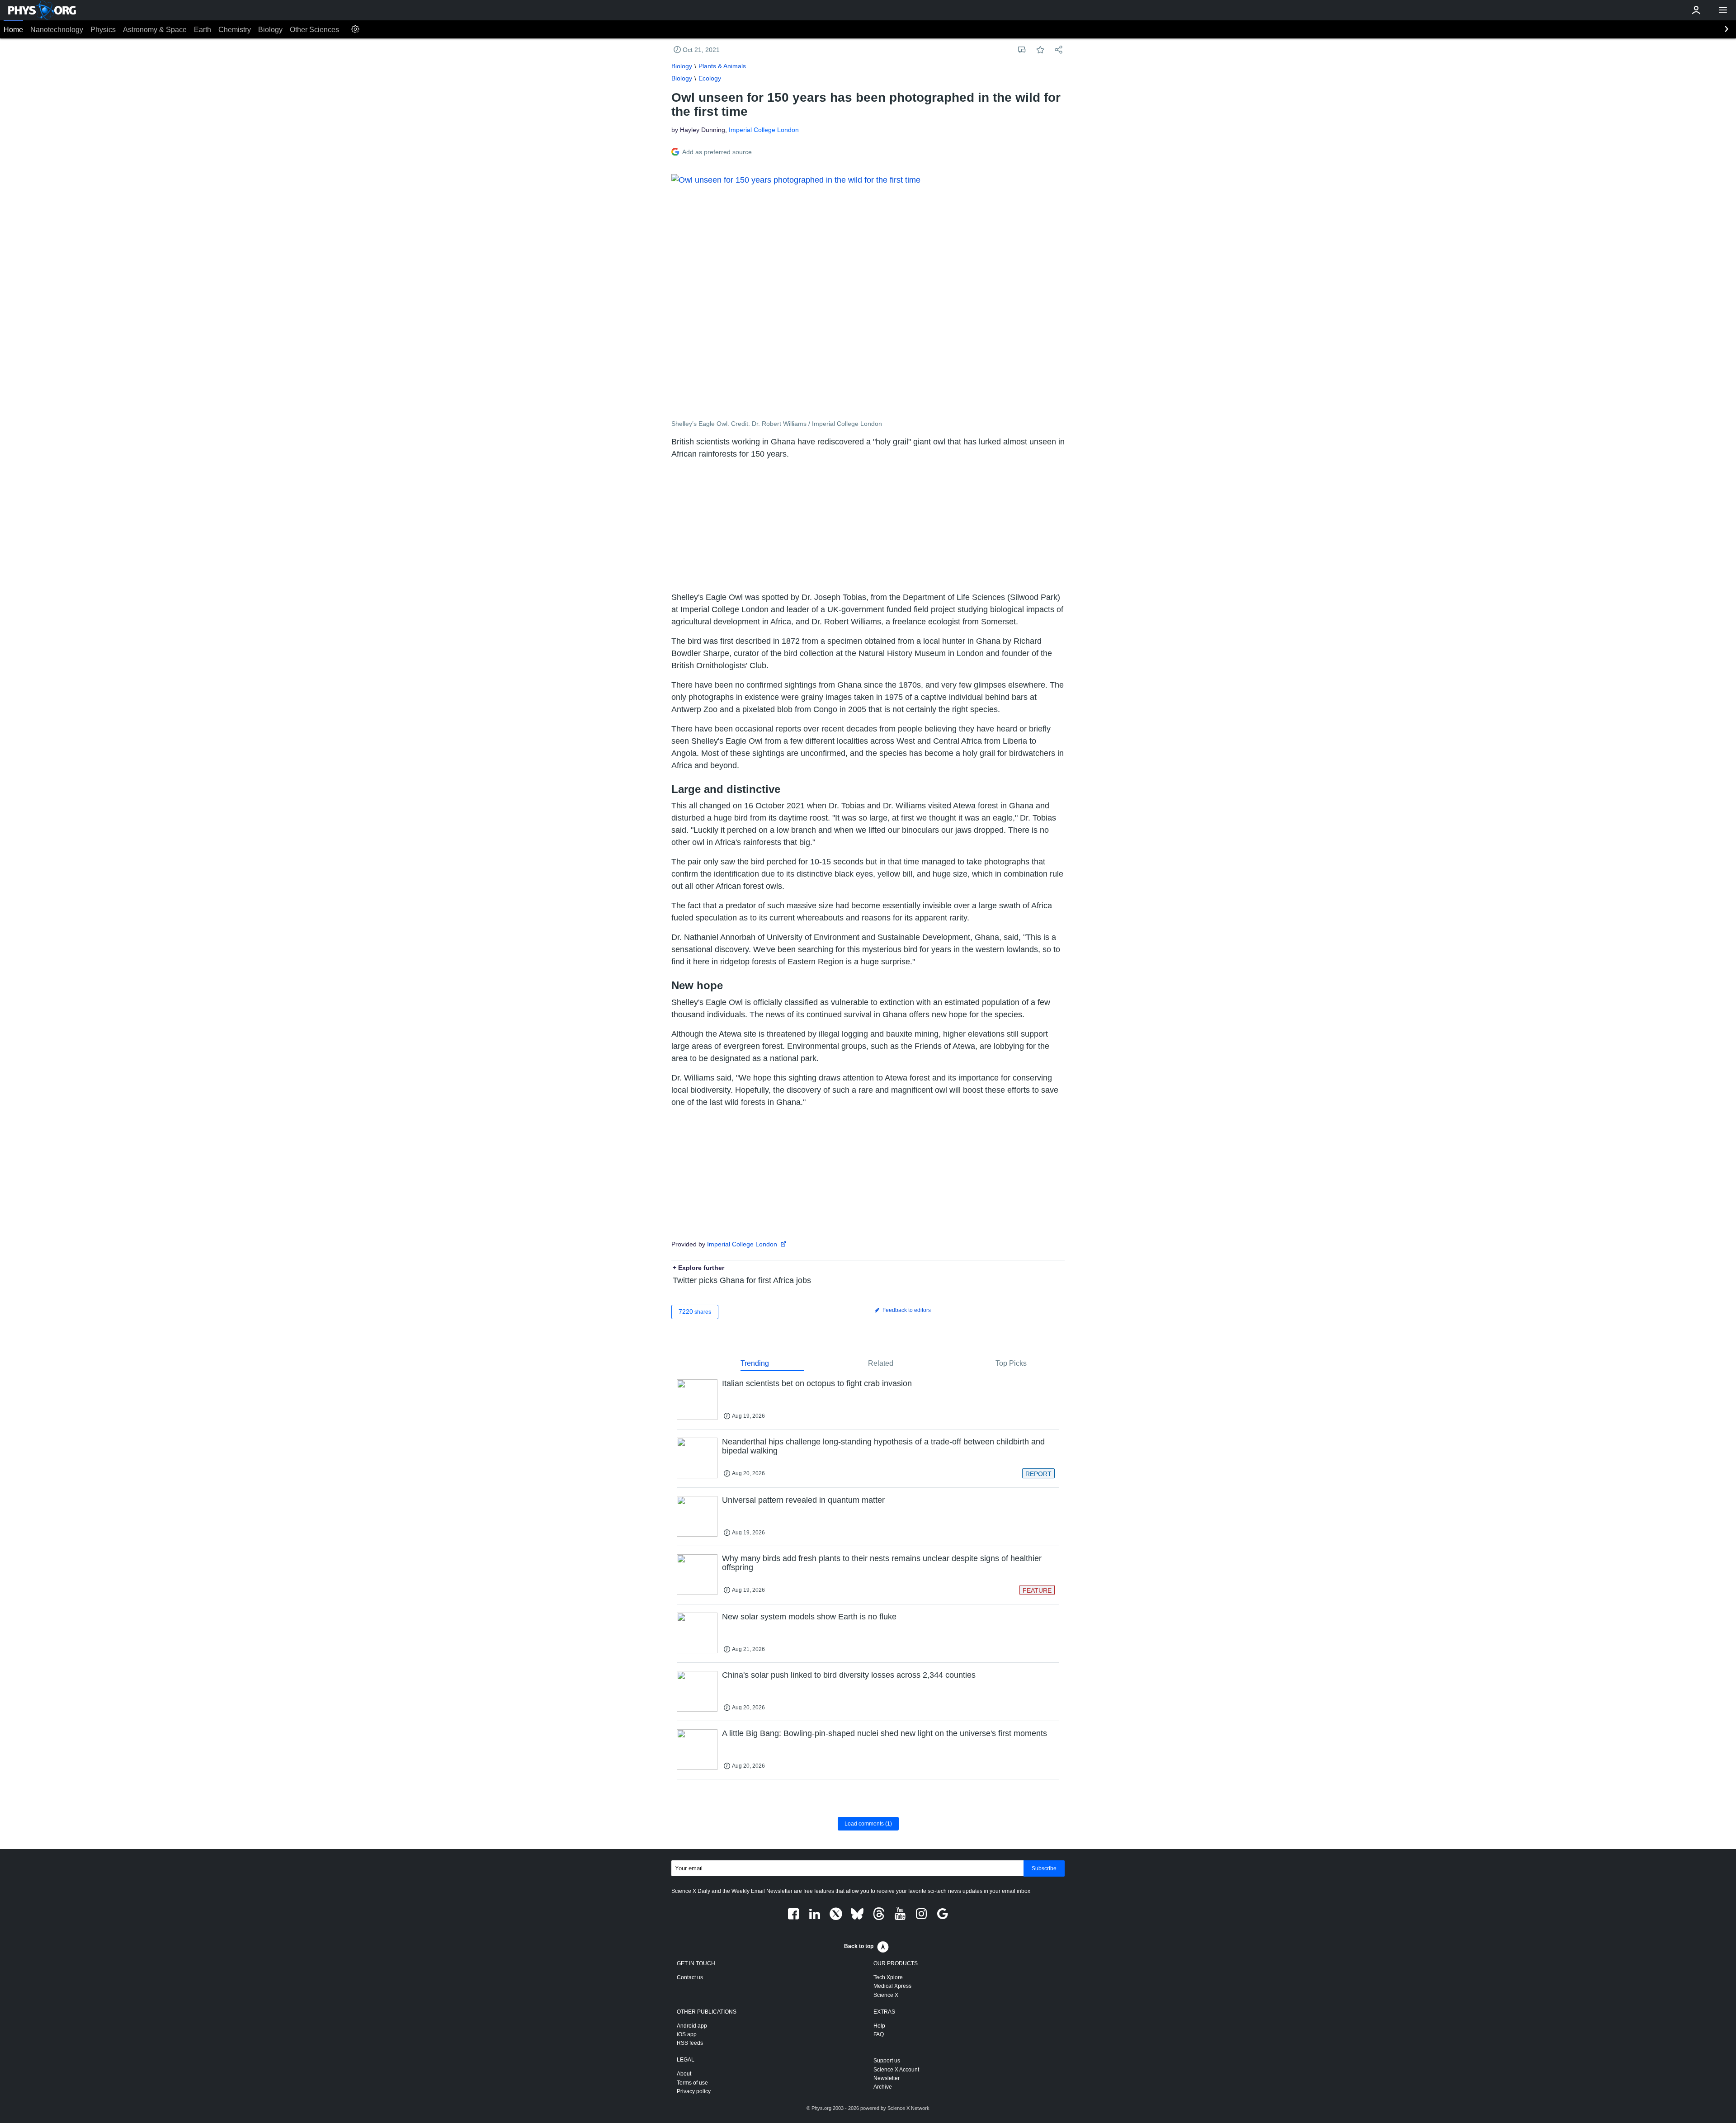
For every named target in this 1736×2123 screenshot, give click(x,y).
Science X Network (908, 2108)
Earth (203, 30)
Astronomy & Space (155, 30)
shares (695, 1312)
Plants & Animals (722, 66)
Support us (887, 2061)
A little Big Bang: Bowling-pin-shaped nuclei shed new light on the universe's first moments (885, 1733)
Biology (270, 30)
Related (881, 1363)
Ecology (710, 78)
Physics (103, 30)
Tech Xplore (888, 1977)
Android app (692, 2026)
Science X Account (896, 2070)
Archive (883, 2087)
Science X (886, 1995)
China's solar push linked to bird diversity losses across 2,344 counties (849, 1675)
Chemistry (235, 30)
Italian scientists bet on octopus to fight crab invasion (817, 1383)
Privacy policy (694, 2091)
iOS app (687, 2034)
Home (13, 30)
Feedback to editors (906, 1310)
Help (879, 2026)
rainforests (762, 842)
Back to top (859, 1946)
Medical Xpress (892, 1986)
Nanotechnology (57, 30)
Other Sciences (314, 30)
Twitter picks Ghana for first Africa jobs (742, 1280)
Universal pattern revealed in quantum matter (803, 1500)
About (684, 2074)
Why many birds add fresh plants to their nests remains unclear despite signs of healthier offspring (882, 1563)
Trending (755, 1363)
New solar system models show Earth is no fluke (809, 1617)
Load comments (868, 1824)
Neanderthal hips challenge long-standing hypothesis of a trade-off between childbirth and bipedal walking (883, 1446)
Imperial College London (764, 130)
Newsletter (887, 2078)
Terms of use (692, 2083)
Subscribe (1044, 1868)
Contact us (690, 1977)
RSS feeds (690, 2043)
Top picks (1011, 1363)
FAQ (879, 2034)
